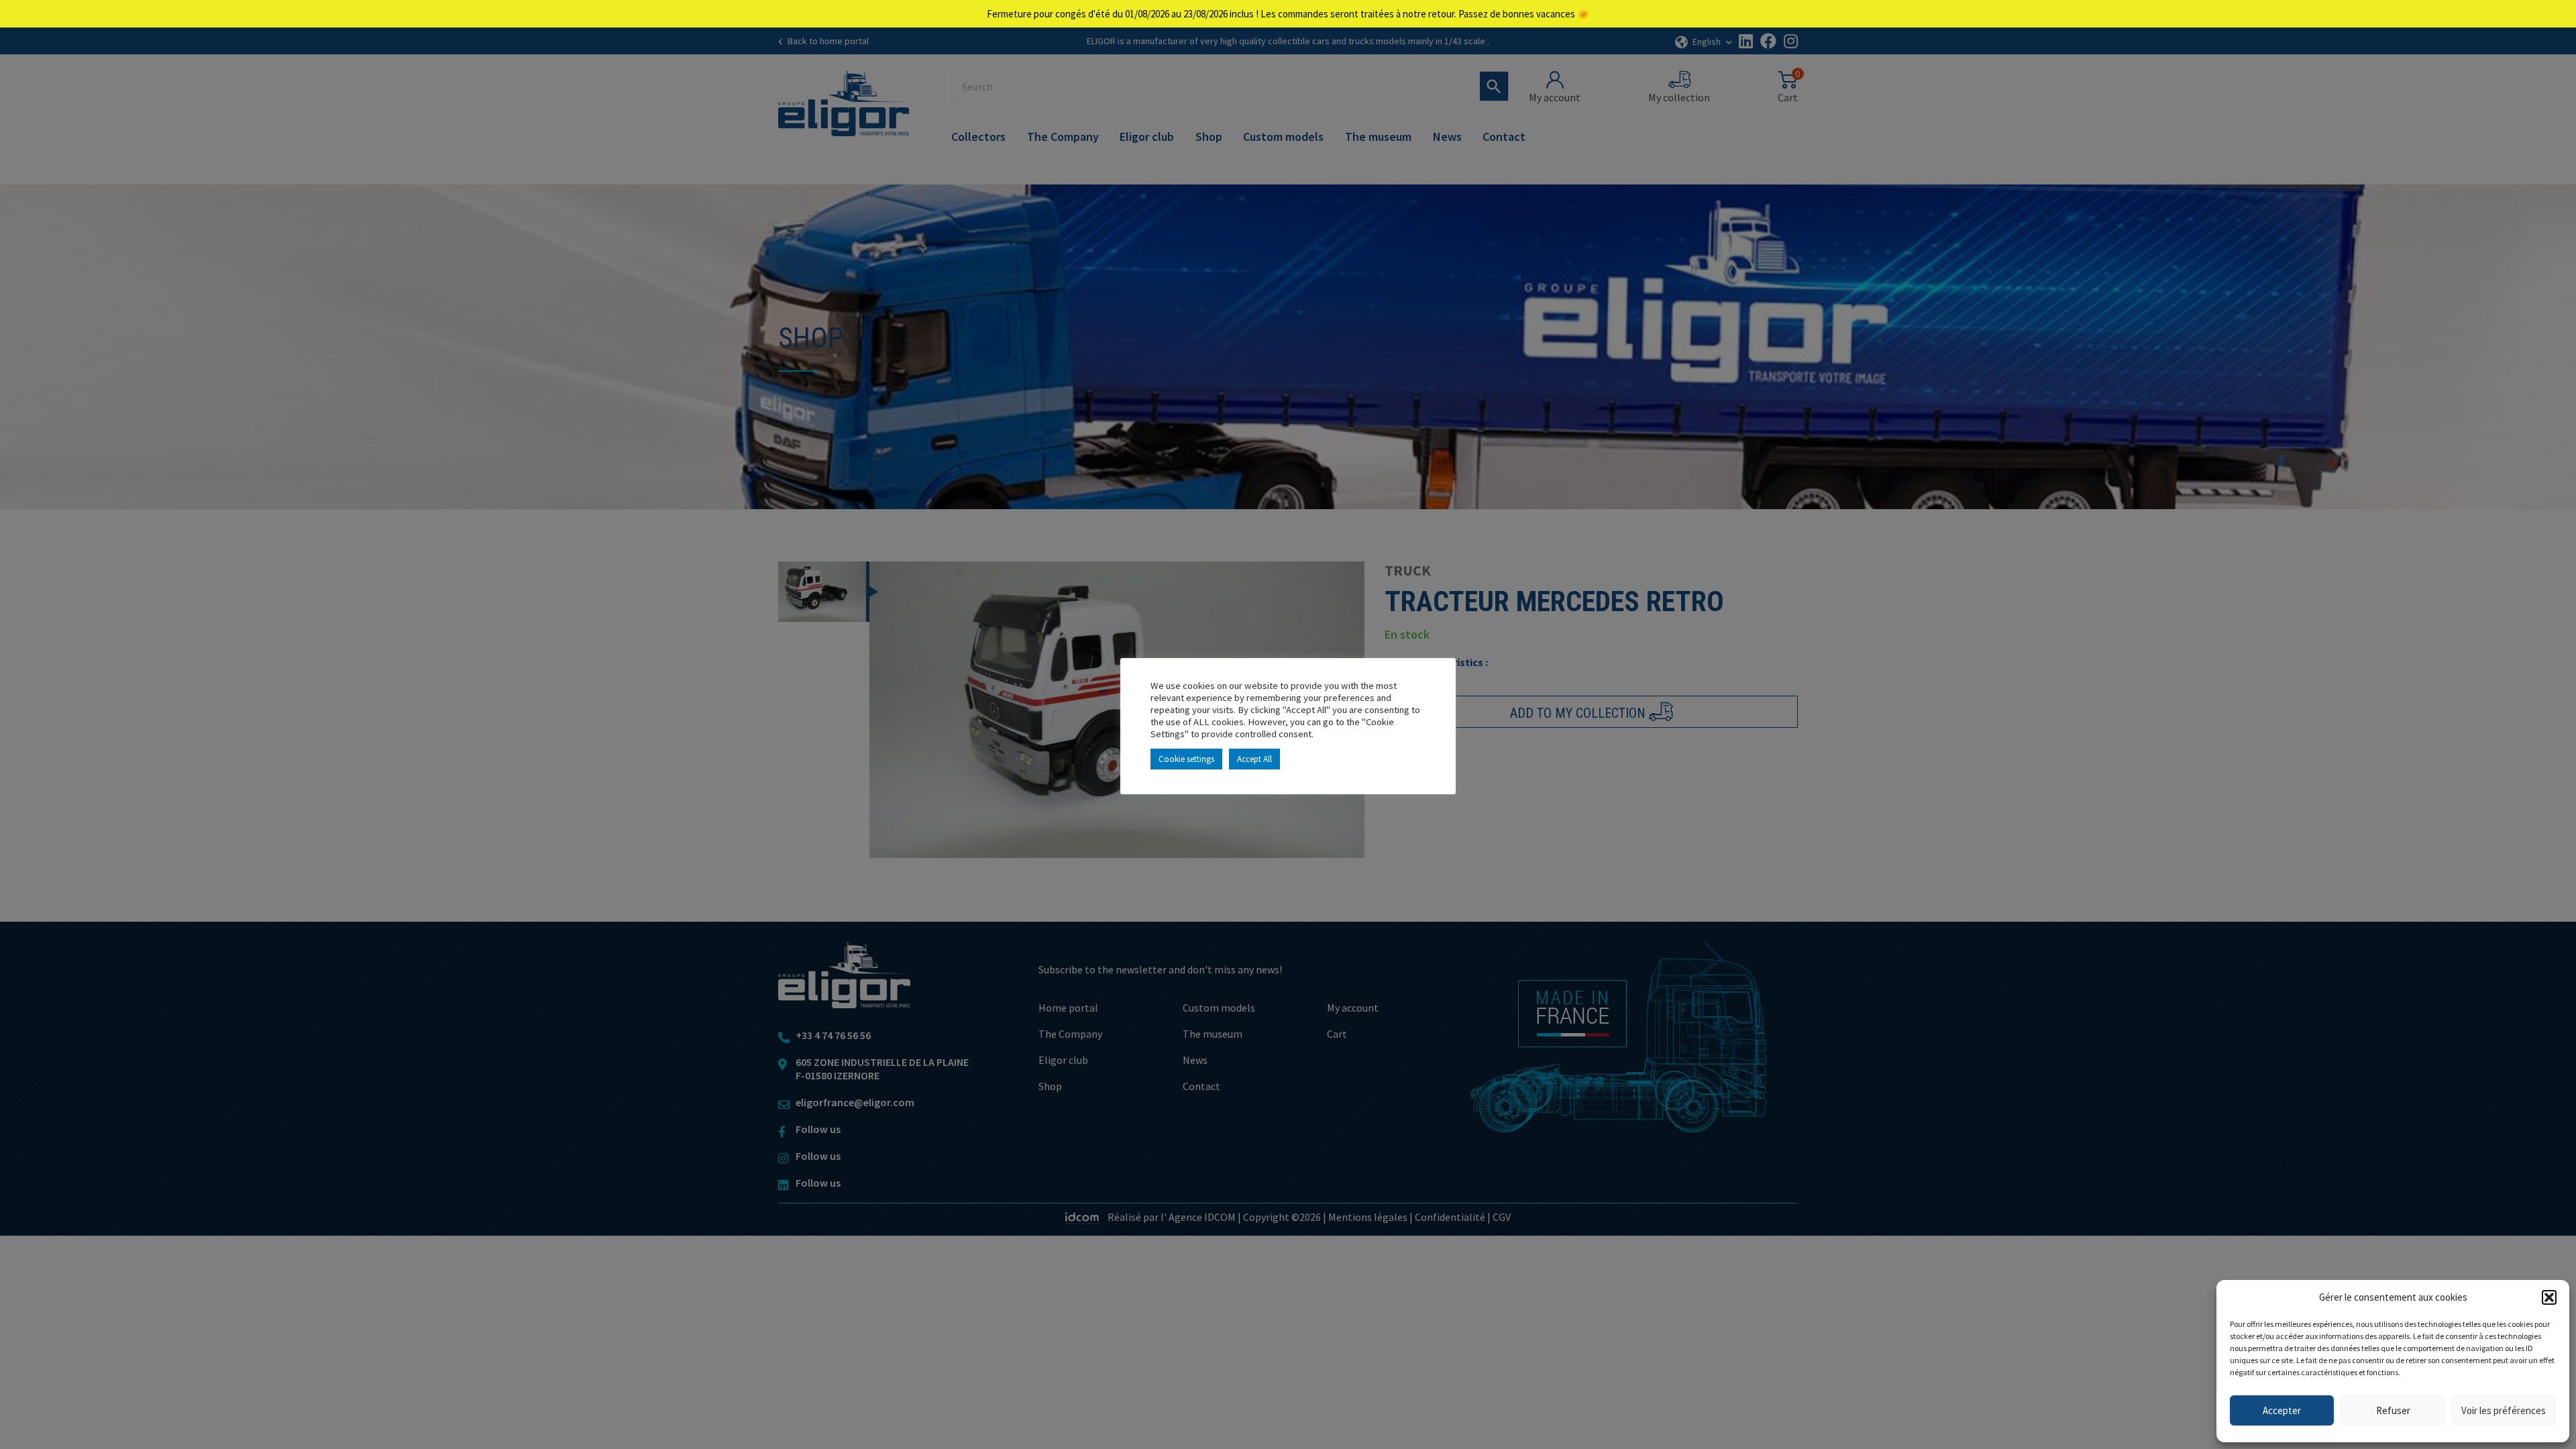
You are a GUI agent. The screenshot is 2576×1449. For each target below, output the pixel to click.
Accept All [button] (1254, 759)
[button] (2549, 1297)
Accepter (2282, 1410)
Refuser (2393, 1410)
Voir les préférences (2504, 1410)
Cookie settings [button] (1186, 759)
